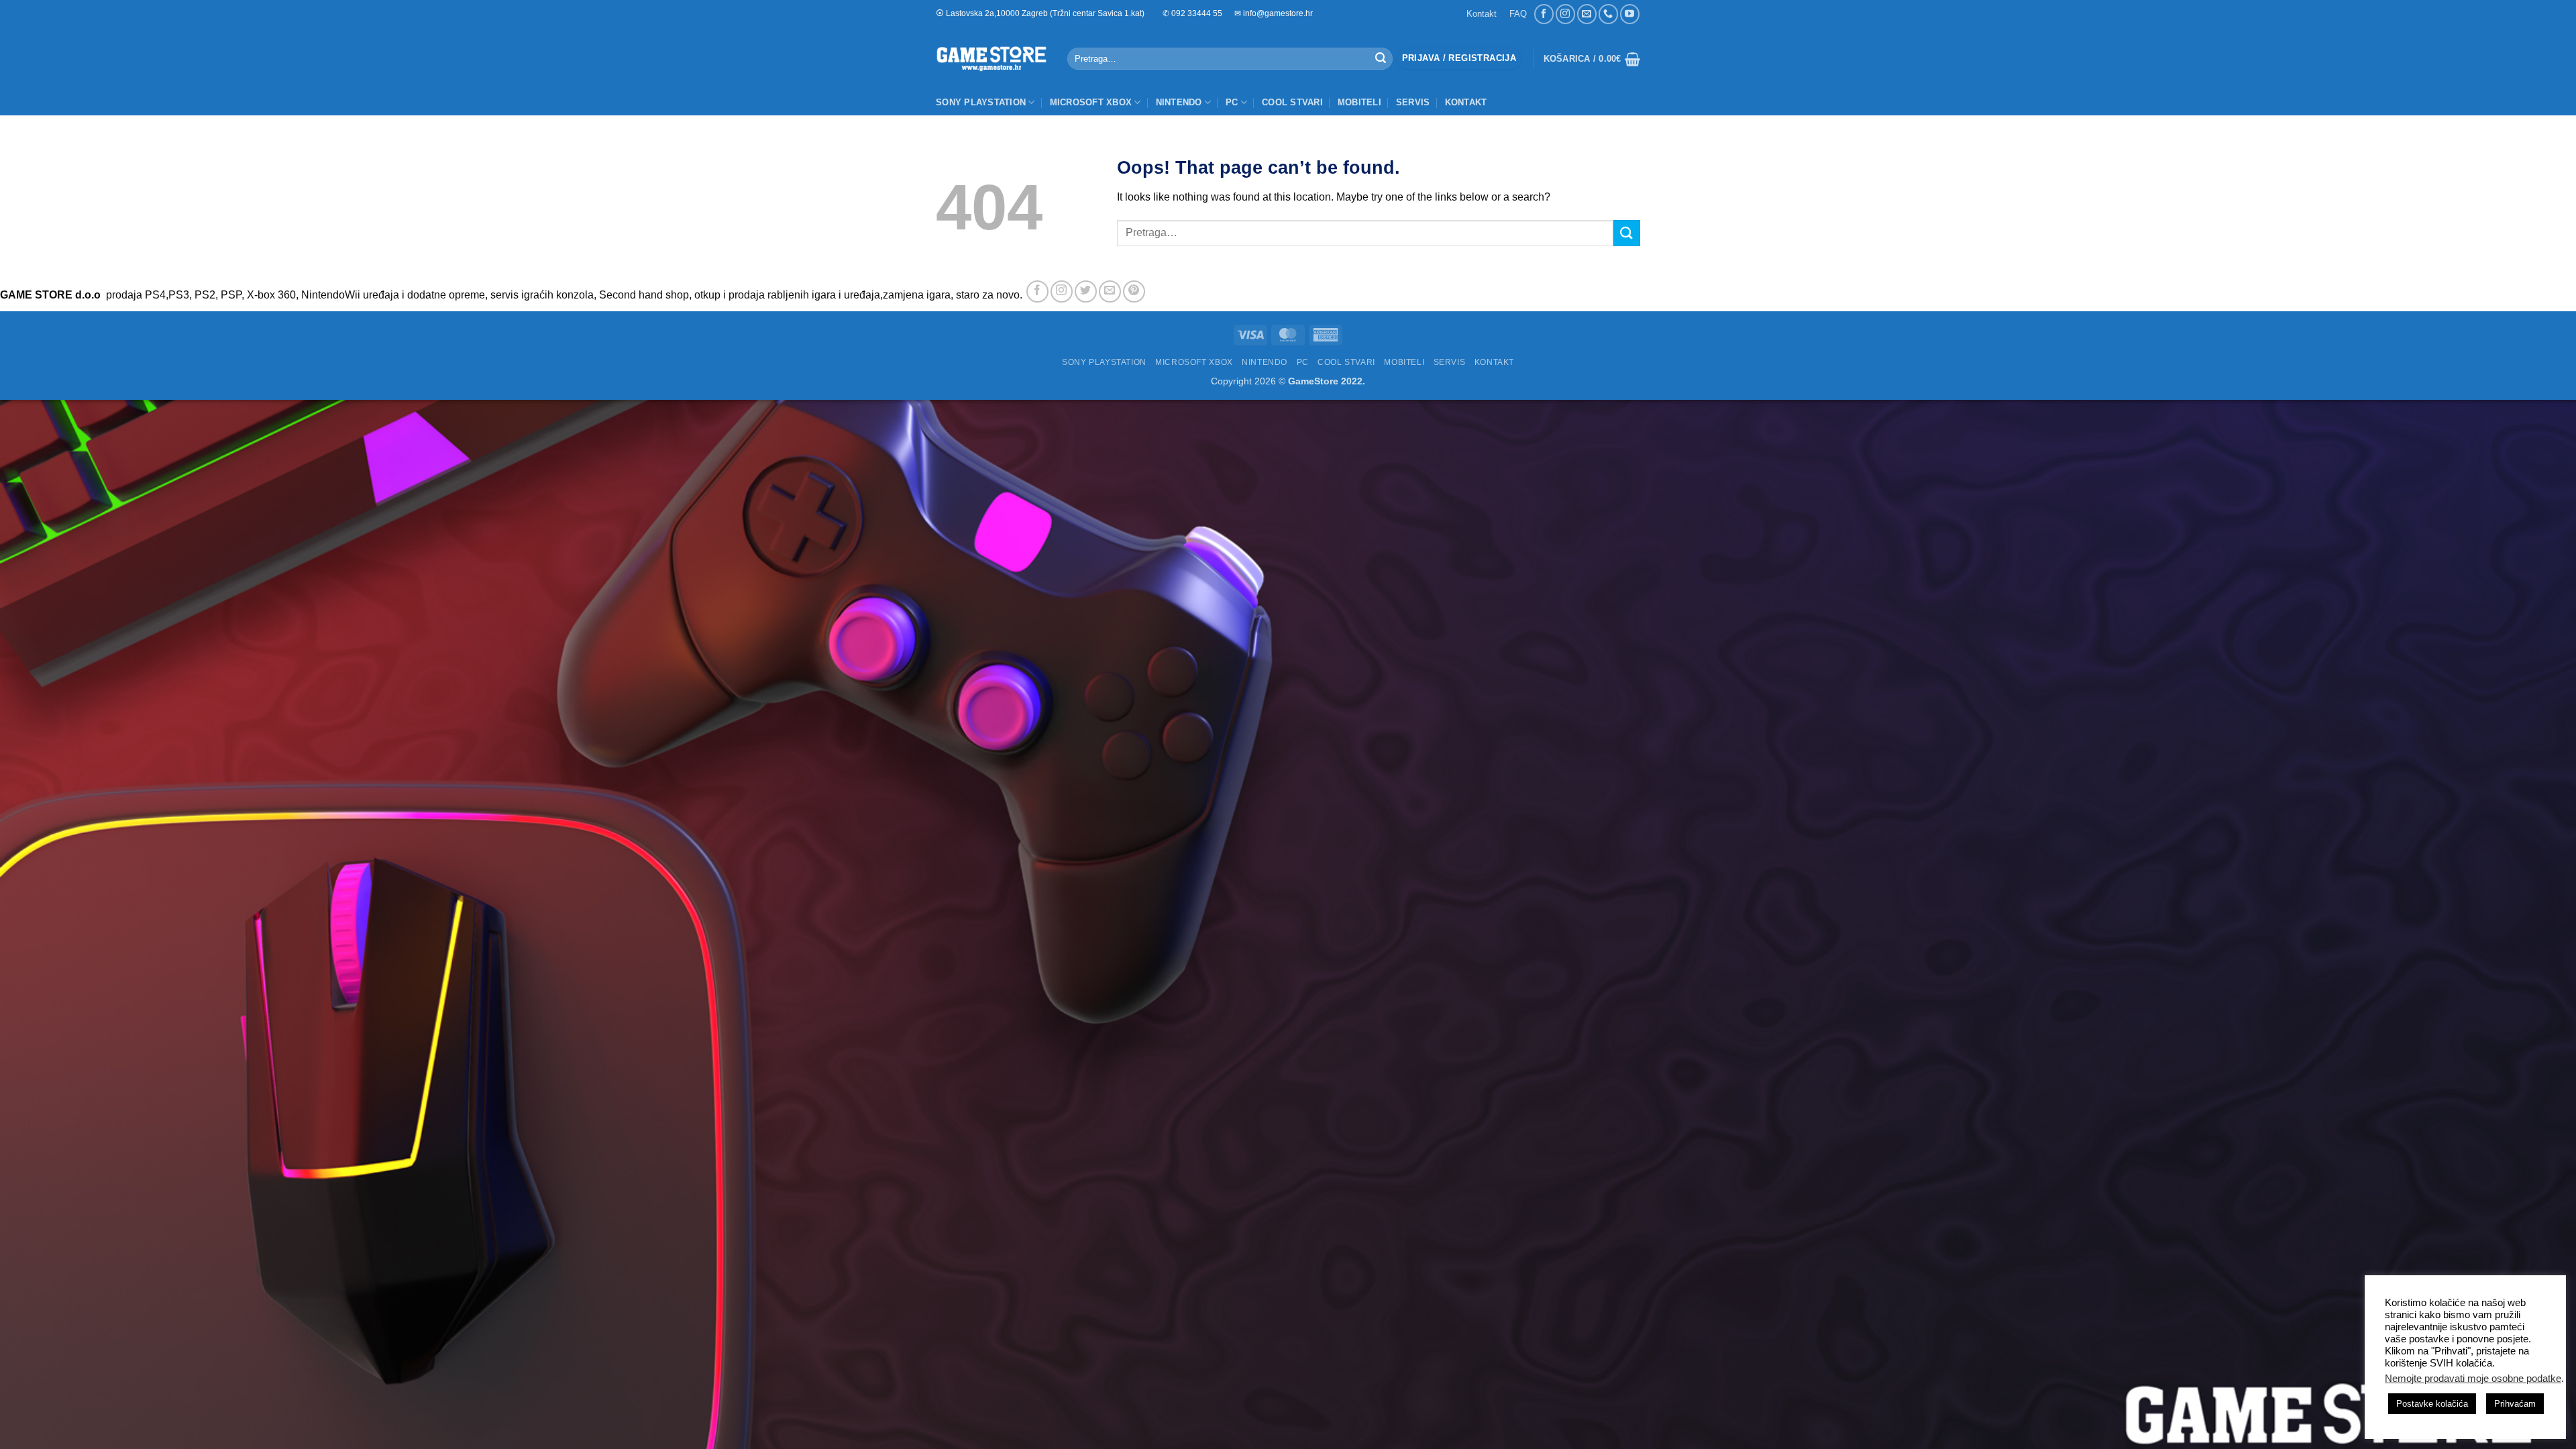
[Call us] (1608, 14)
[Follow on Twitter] (1086, 291)
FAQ (1518, 14)
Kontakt (1482, 14)
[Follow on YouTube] (1630, 14)
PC (1232, 102)
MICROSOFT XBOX (1091, 102)
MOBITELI (1359, 102)
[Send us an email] (1587, 14)
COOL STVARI (1292, 102)
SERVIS (1413, 102)
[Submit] (1381, 59)
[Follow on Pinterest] (1134, 291)
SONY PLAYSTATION (981, 102)
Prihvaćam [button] (2515, 1404)
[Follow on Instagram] (1565, 14)
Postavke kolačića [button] (2432, 1404)
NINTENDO (1179, 102)
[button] (1459, 59)
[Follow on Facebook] (1544, 14)
